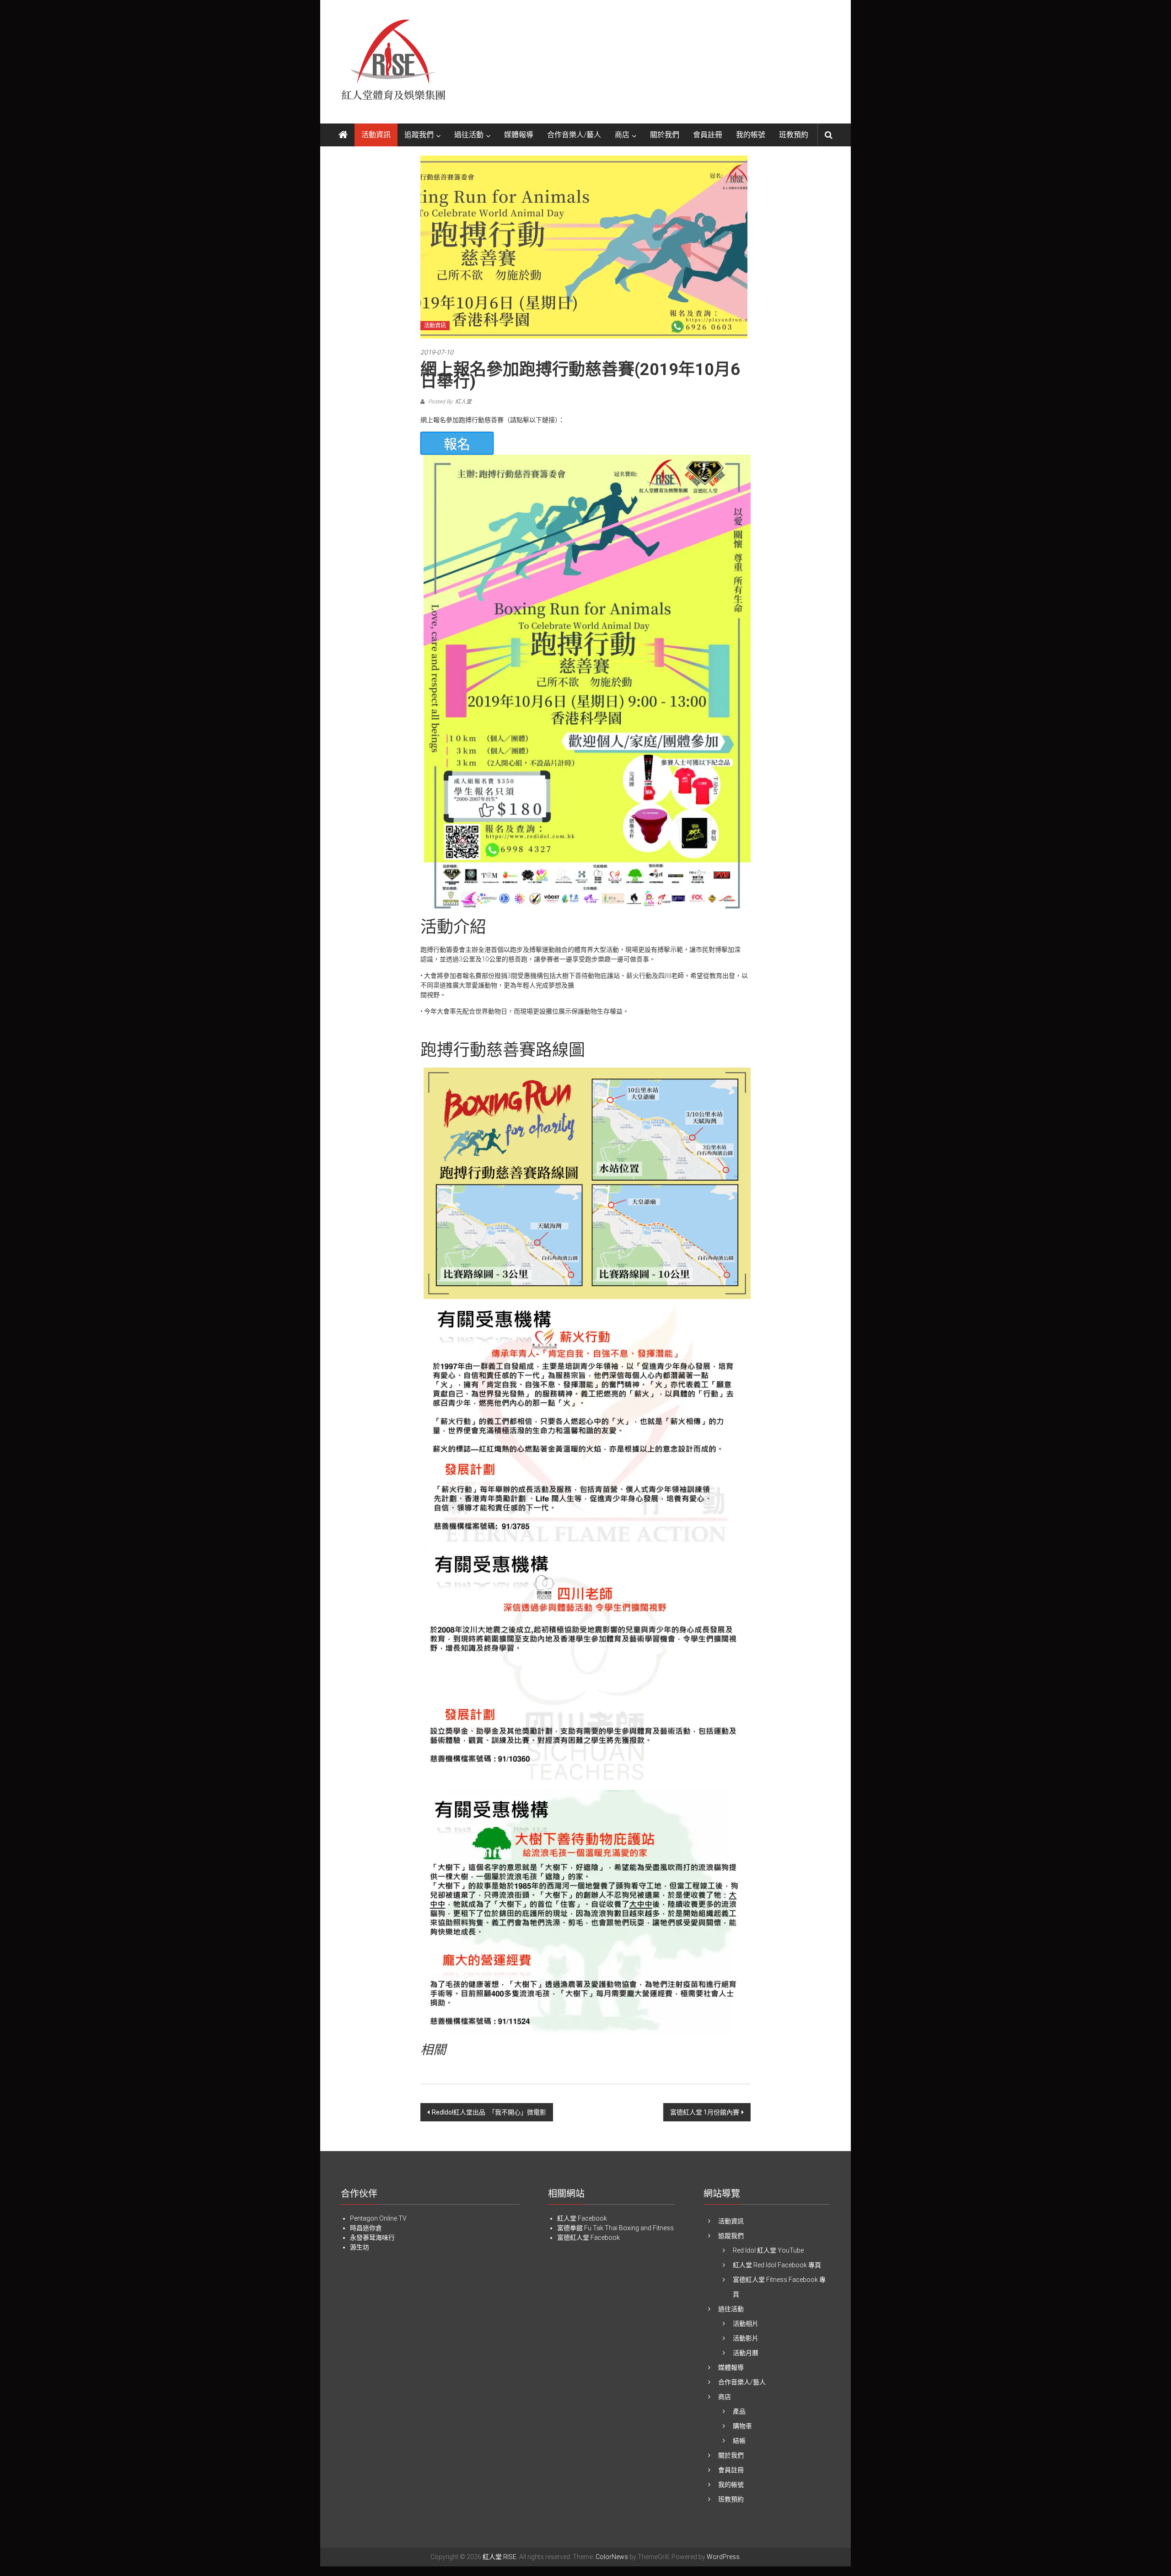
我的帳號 (751, 135)
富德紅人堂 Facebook (588, 2238)
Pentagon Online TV (378, 2218)
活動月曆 (746, 2353)
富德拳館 (570, 2228)
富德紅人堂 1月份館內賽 (705, 2112)
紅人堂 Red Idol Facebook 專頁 (777, 2265)
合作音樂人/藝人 (574, 135)
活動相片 (746, 2324)
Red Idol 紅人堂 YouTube (768, 2250)
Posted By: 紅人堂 (449, 402)
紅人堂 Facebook (582, 2218)
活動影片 (746, 2338)
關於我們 (665, 135)
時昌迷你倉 (366, 2228)
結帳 (739, 2441)
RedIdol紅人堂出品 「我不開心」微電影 (489, 2112)
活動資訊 (376, 135)
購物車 (742, 2426)
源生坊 (360, 2247)
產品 (739, 2411)
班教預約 (794, 135)
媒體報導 (519, 135)
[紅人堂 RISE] (343, 135)
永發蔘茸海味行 (372, 2238)
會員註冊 (708, 135)
